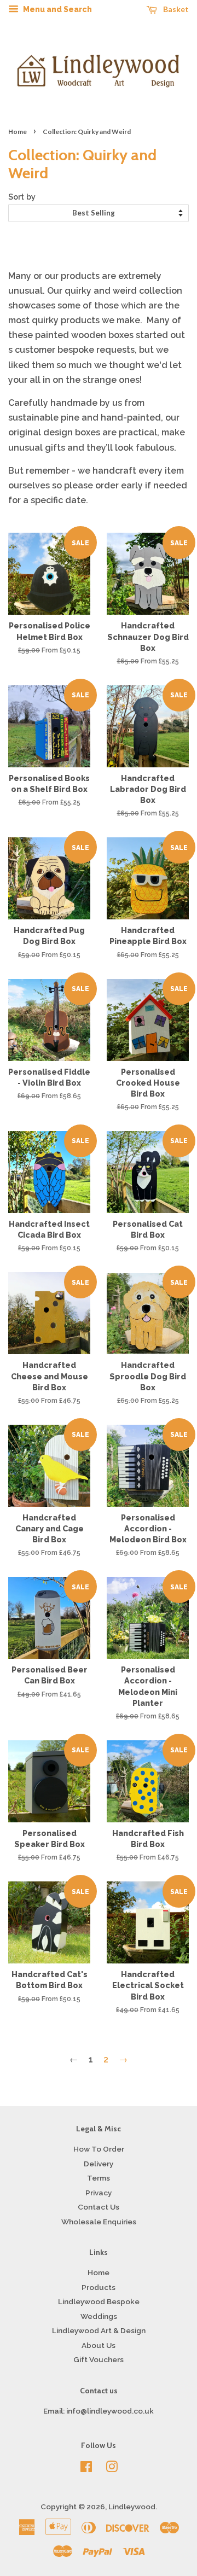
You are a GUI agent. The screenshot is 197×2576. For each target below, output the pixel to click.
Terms (99, 2178)
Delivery (99, 2164)
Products (99, 2287)
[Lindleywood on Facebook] (86, 2469)
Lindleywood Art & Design (99, 2330)
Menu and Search (57, 9)
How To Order (99, 2149)
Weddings (99, 2316)
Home (18, 132)
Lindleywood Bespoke (99, 2301)
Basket (175, 9)
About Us (99, 2345)
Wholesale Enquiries (99, 2222)
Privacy (99, 2193)
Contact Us (99, 2207)
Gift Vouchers (99, 2359)
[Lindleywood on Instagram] (112, 2469)
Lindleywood (132, 2507)
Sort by (22, 197)
